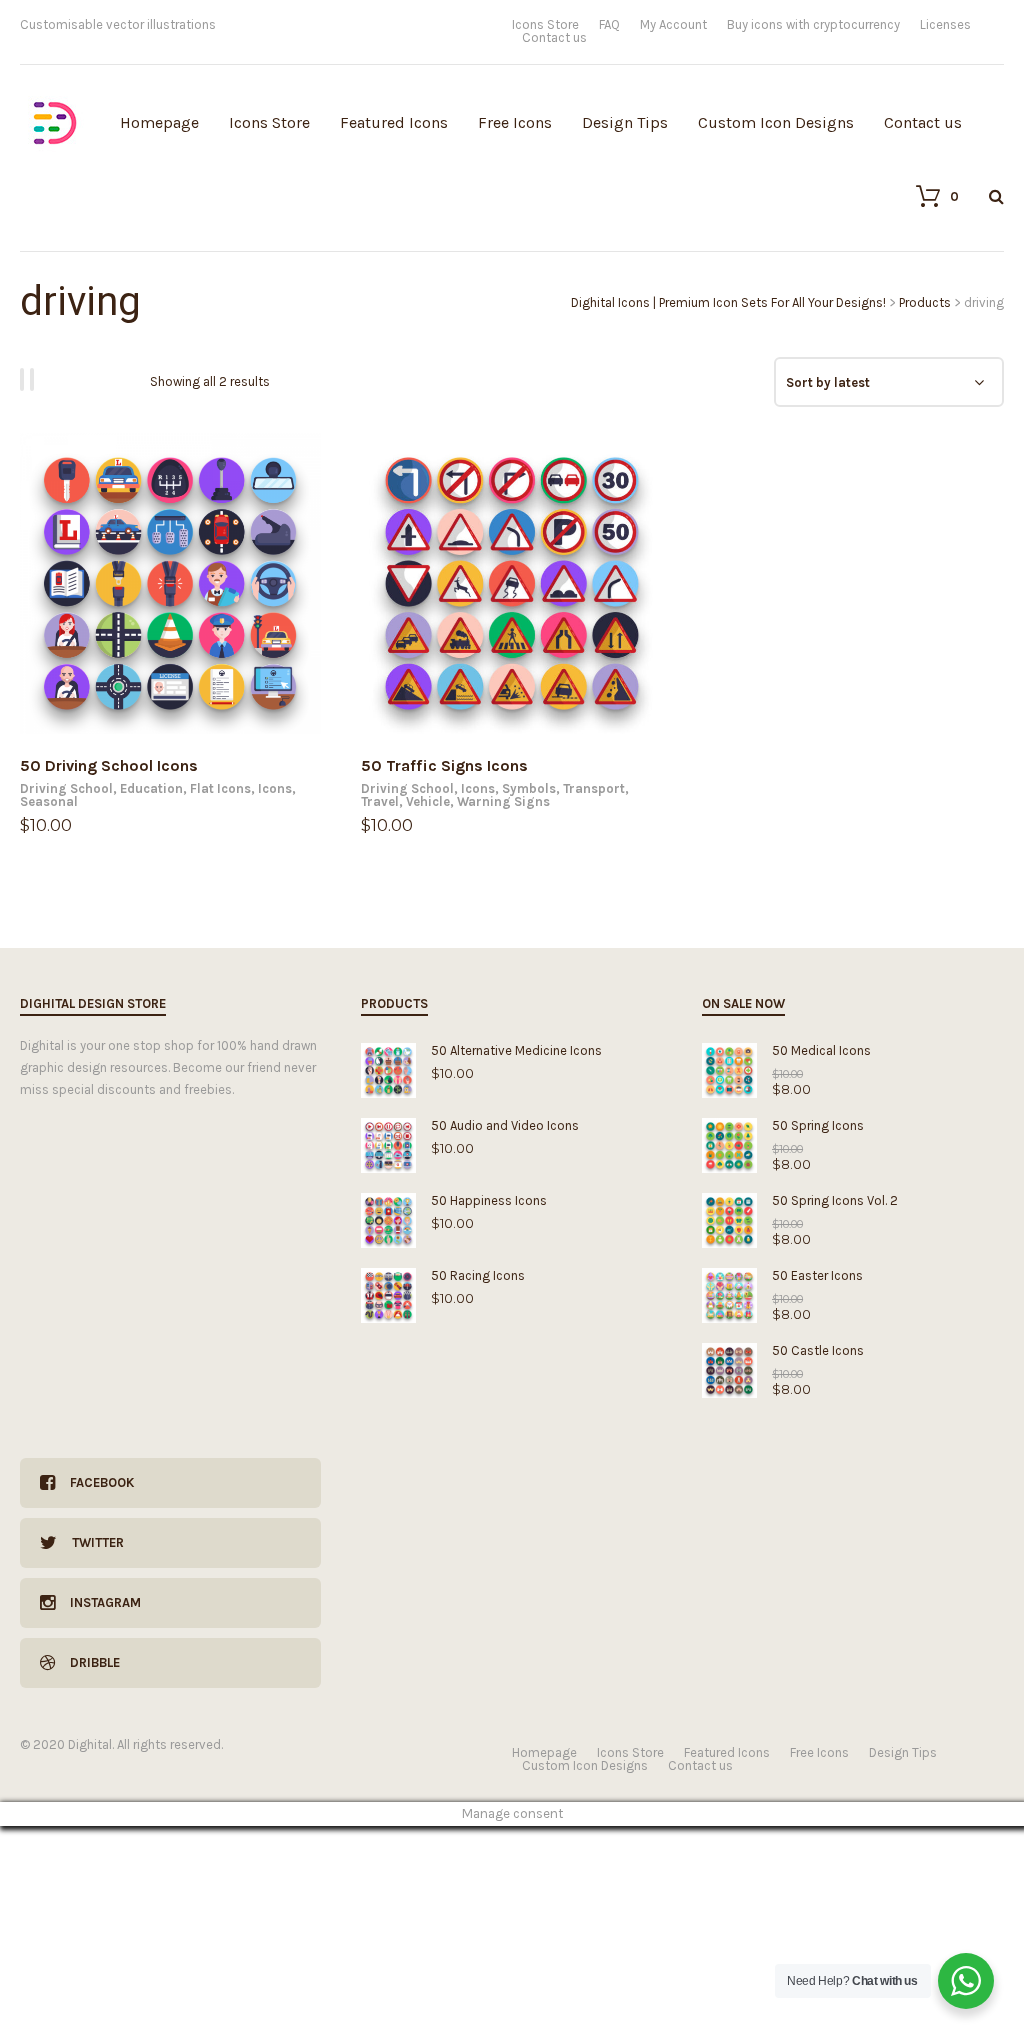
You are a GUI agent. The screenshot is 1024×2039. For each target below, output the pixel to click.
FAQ (609, 24)
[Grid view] (25, 379)
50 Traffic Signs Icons (444, 765)
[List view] (35, 379)
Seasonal (49, 801)
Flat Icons (220, 788)
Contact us (554, 37)
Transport (594, 788)
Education (151, 788)
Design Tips (625, 122)
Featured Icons (394, 122)
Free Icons (515, 122)
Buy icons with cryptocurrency (813, 24)
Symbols (529, 788)
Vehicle (428, 801)
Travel (380, 801)
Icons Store (545, 24)
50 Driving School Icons (109, 765)
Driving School (66, 788)
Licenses (945, 24)
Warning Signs (503, 801)
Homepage (159, 122)
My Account (673, 24)
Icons (275, 788)
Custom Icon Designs (776, 122)
